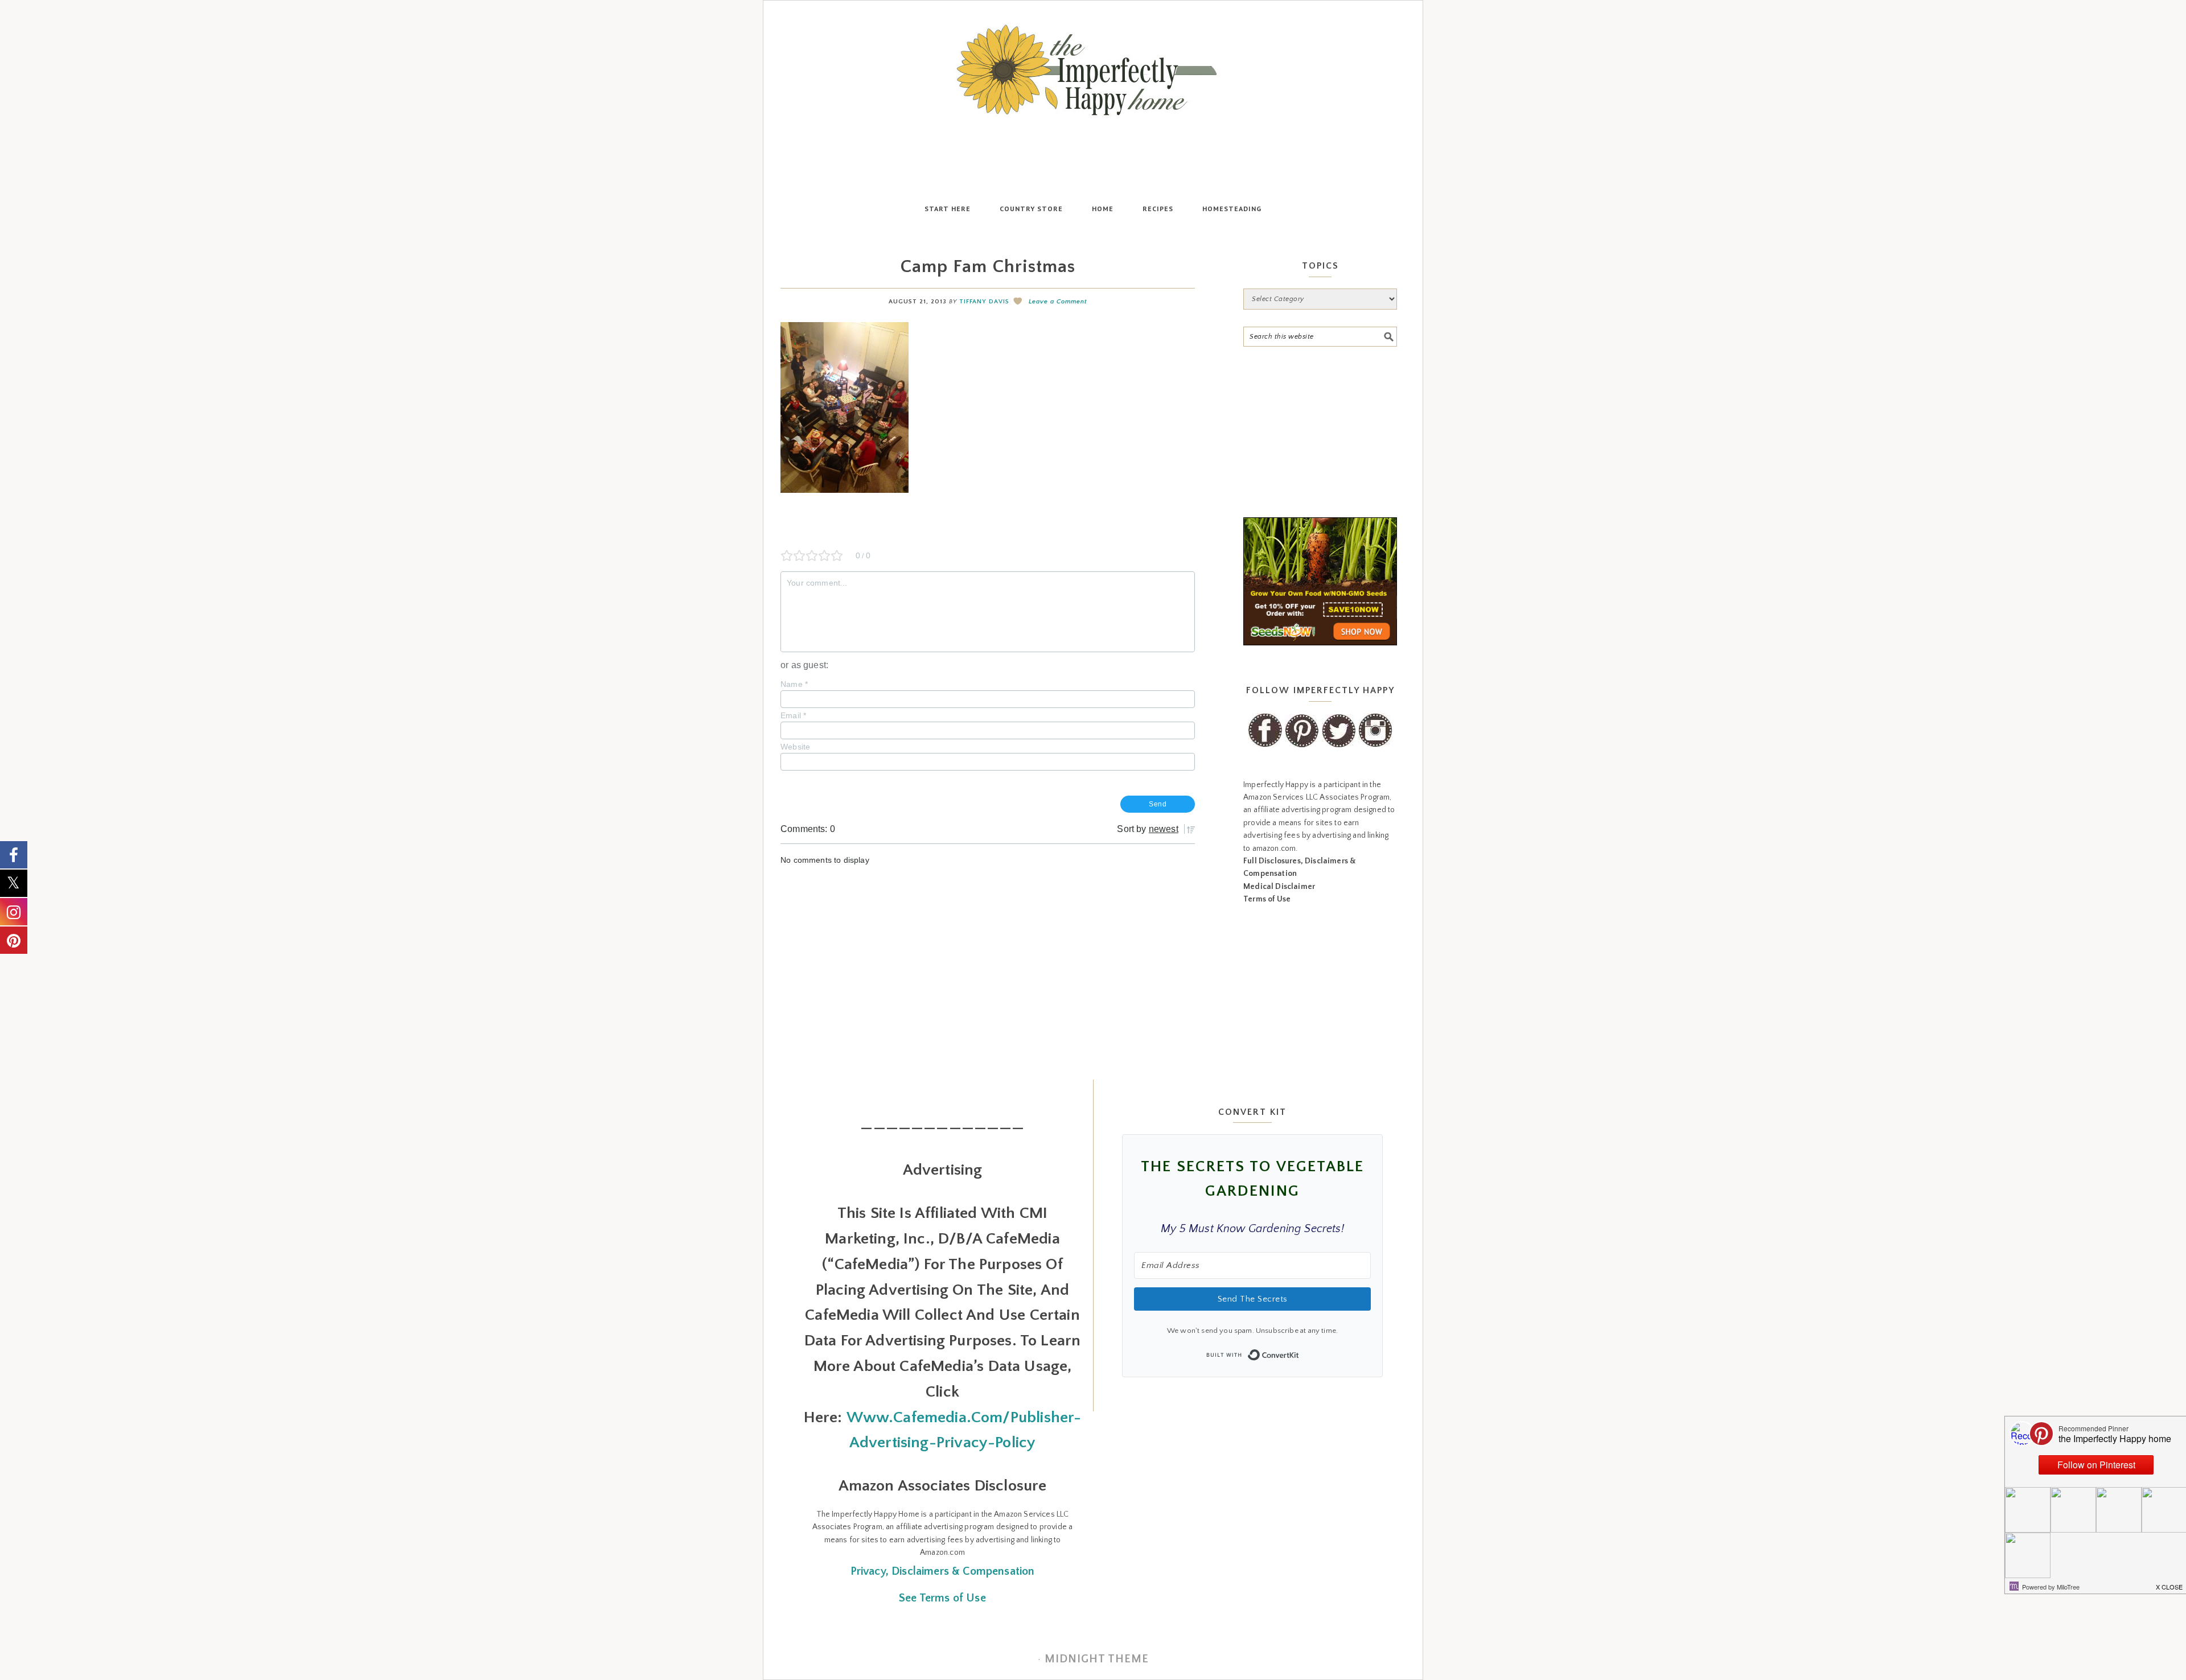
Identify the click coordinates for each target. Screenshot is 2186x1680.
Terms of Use (1267, 899)
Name (794, 684)
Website (795, 747)
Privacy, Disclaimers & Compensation (943, 1571)
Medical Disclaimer (1279, 887)
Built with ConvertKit (1299, 1352)
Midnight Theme (1097, 1659)
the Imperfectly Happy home (1093, 70)
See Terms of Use (942, 1598)
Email (793, 715)
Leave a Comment (1058, 302)
